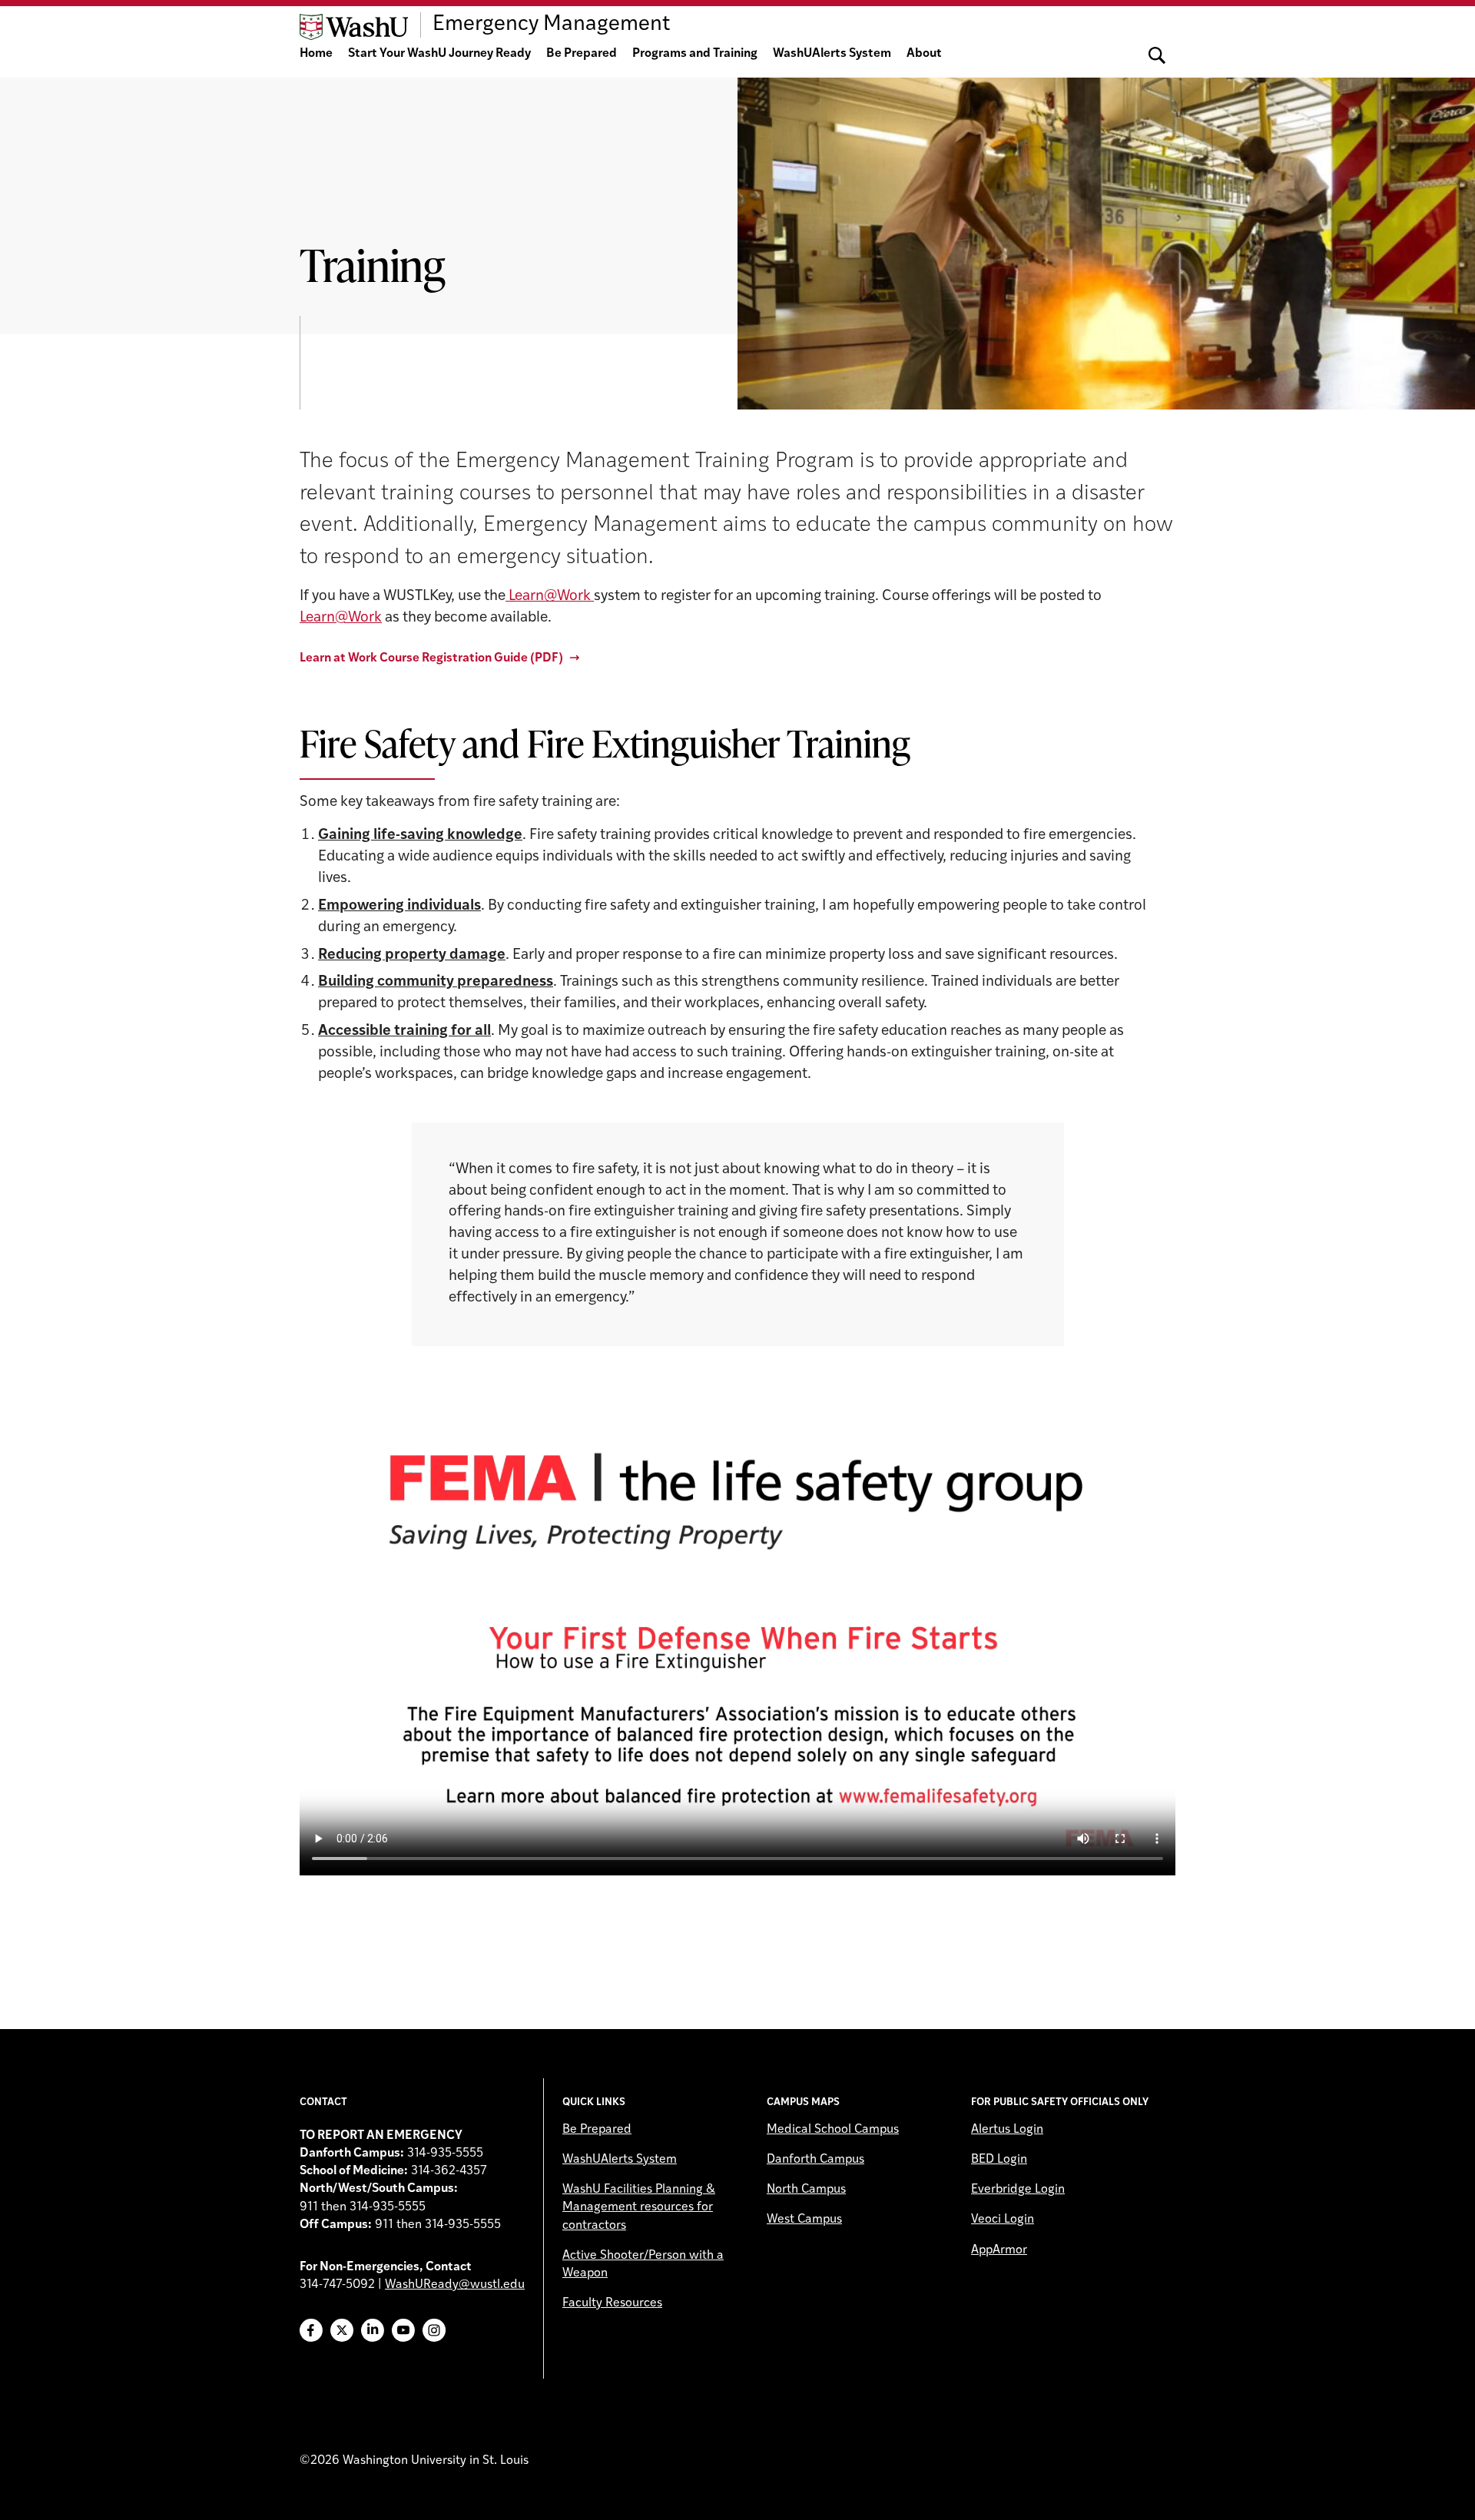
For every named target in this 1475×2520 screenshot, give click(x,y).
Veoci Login (1003, 2220)
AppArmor (999, 2250)
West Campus (804, 2220)
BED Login (999, 2160)
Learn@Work (550, 597)
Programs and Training (695, 54)
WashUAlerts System (832, 54)
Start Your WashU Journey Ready (439, 54)
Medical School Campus (833, 2130)
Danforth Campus (815, 2160)
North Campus (806, 2190)
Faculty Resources (612, 2303)
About (924, 54)
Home (316, 54)
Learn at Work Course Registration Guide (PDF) (431, 658)
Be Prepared (582, 54)
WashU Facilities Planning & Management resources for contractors (639, 2207)
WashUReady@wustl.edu (455, 2285)
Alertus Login (1007, 2130)
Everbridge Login (1018, 2190)
